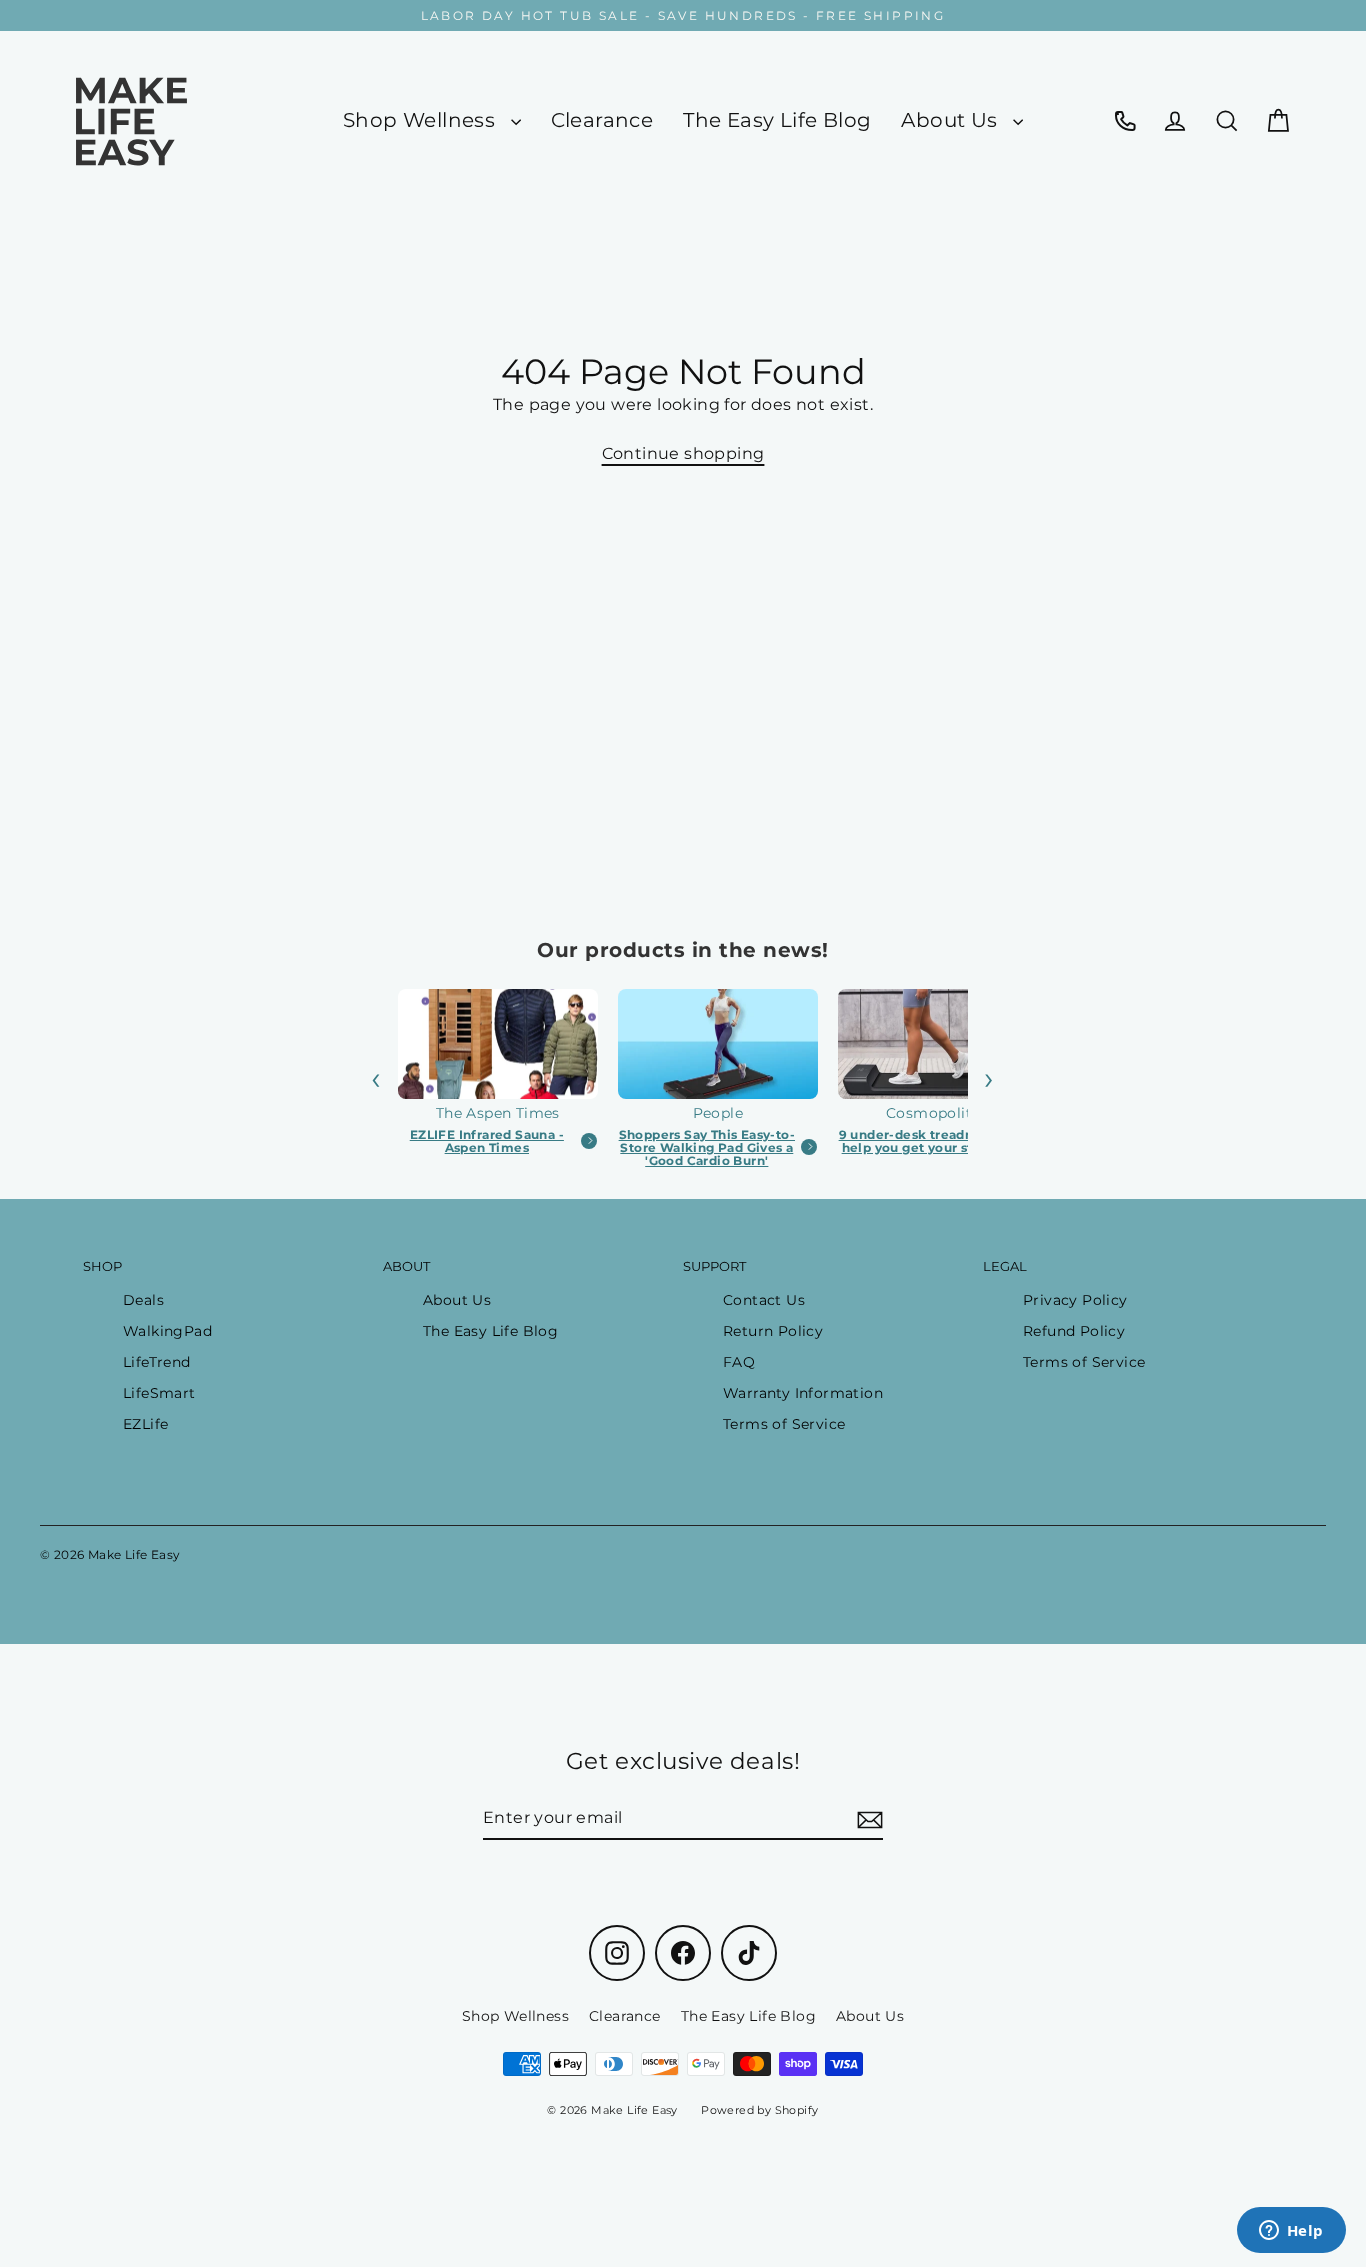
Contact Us (764, 1300)
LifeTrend (157, 1362)
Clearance (602, 120)
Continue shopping (683, 453)
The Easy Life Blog (777, 120)
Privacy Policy (1075, 1300)
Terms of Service (784, 1424)
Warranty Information (803, 1393)
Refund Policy (1074, 1331)
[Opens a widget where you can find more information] (1291, 2232)
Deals (143, 1300)
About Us (952, 120)
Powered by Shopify (759, 2110)
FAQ (739, 1362)
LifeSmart (159, 1393)
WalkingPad (167, 1331)
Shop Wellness (422, 120)
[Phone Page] (1125, 120)
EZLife (145, 1424)
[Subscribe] (867, 1819)
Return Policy (773, 1331)
